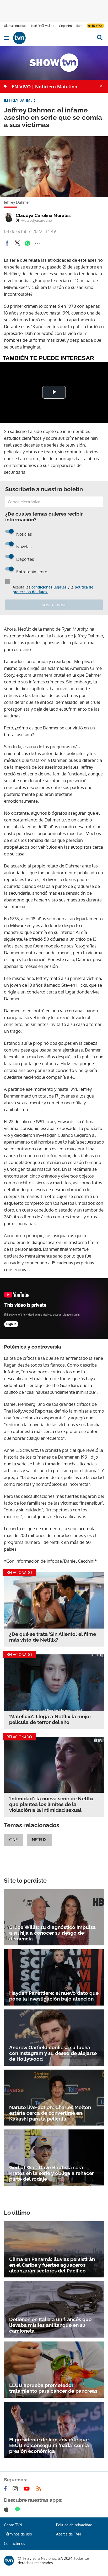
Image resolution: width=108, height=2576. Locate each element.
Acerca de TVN (68, 2534)
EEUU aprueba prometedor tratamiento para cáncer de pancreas (53, 2388)
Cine (13, 1840)
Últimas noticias (15, 26)
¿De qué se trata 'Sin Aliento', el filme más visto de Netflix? (53, 1637)
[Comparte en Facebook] (7, 243)
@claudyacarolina (37, 220)
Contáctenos (15, 2543)
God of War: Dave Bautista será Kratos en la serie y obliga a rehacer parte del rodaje (52, 2173)
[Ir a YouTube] (28, 2489)
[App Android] (19, 2509)
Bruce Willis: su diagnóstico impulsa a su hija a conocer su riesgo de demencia (52, 1933)
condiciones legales (49, 587)
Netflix (39, 1840)
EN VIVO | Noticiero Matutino (45, 87)
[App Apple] (7, 2509)
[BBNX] (9, 2561)
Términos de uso (18, 2534)
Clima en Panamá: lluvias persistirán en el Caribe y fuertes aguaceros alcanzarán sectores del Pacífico (52, 2265)
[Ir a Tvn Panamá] (52, 38)
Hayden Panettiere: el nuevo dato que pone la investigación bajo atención (54, 1996)
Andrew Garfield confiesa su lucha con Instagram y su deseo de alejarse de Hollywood (53, 2053)
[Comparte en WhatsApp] (28, 243)
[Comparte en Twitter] (17, 243)
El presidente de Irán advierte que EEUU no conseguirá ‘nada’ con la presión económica (49, 2445)
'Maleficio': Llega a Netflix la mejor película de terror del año (50, 1719)
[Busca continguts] (99, 38)
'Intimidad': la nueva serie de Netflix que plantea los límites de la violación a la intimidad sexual (51, 1804)
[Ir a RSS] (40, 2489)
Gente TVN (13, 2525)
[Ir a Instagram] (16, 2489)
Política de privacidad (74, 2525)
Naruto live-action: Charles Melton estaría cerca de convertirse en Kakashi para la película (50, 2113)
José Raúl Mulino (43, 26)
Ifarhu (80, 26)
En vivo (97, 26)
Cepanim (65, 26)
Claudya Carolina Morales (43, 215)
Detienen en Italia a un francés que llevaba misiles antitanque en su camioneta (50, 2325)
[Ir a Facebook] (6, 2489)
